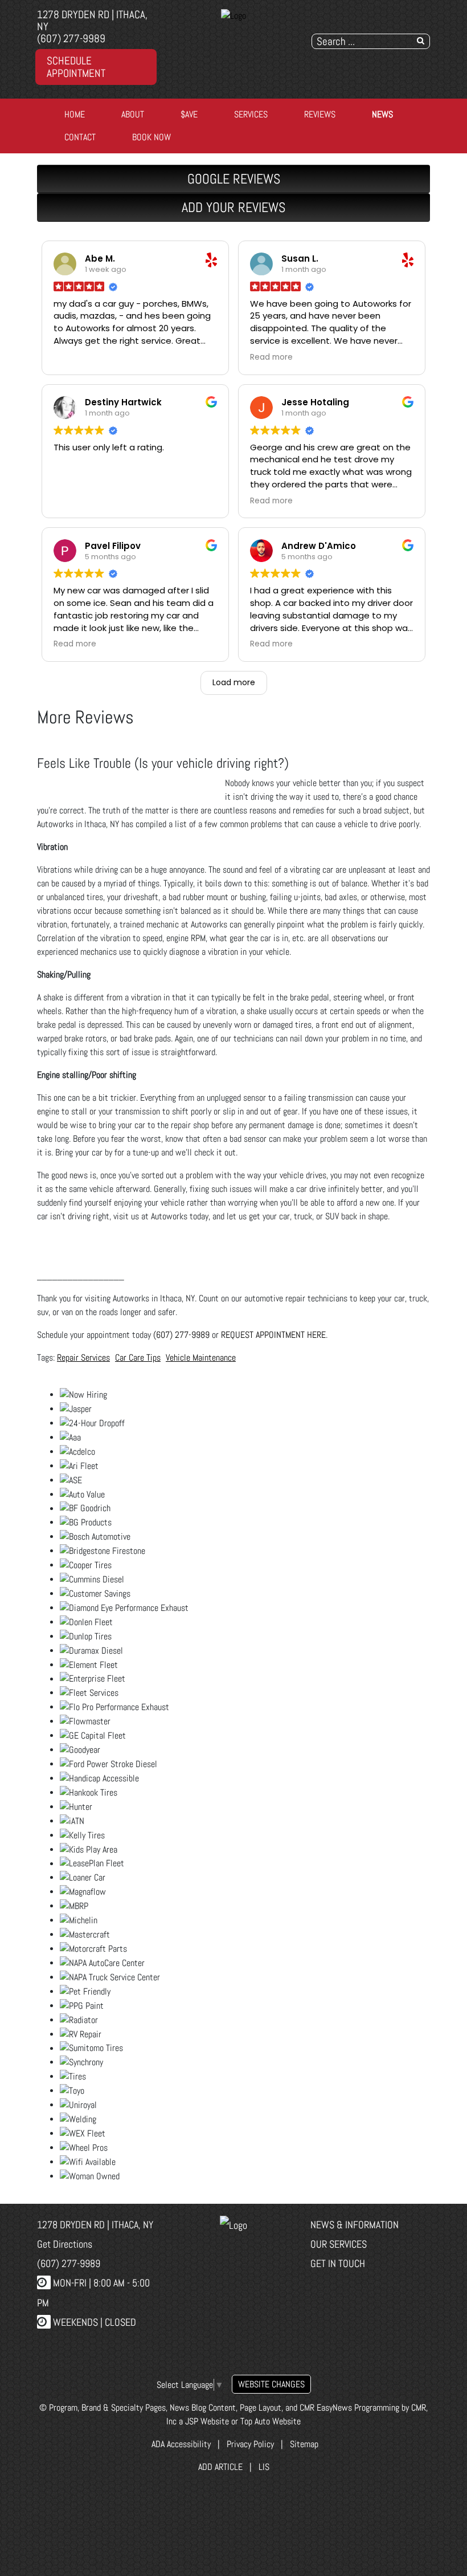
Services (251, 114)
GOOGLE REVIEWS (234, 179)
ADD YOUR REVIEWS (233, 207)
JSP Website (207, 2421)
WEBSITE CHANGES (271, 2384)
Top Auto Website (271, 2421)
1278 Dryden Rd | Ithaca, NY (92, 21)
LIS (264, 2467)
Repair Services (83, 1358)
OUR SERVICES (339, 2244)
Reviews (320, 114)
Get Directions (65, 2244)
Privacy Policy (250, 2444)
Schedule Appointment (76, 67)
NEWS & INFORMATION (355, 2225)
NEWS (382, 114)
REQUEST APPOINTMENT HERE (273, 1335)
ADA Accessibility (180, 2444)
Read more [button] (271, 357)
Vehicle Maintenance (201, 1358)
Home (75, 114)
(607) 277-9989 (71, 38)
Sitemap (304, 2444)
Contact (80, 137)
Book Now (151, 137)
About (133, 114)
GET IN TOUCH (338, 2263)
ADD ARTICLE (220, 2467)
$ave (189, 114)
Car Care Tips (138, 1358)
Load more (234, 682)
